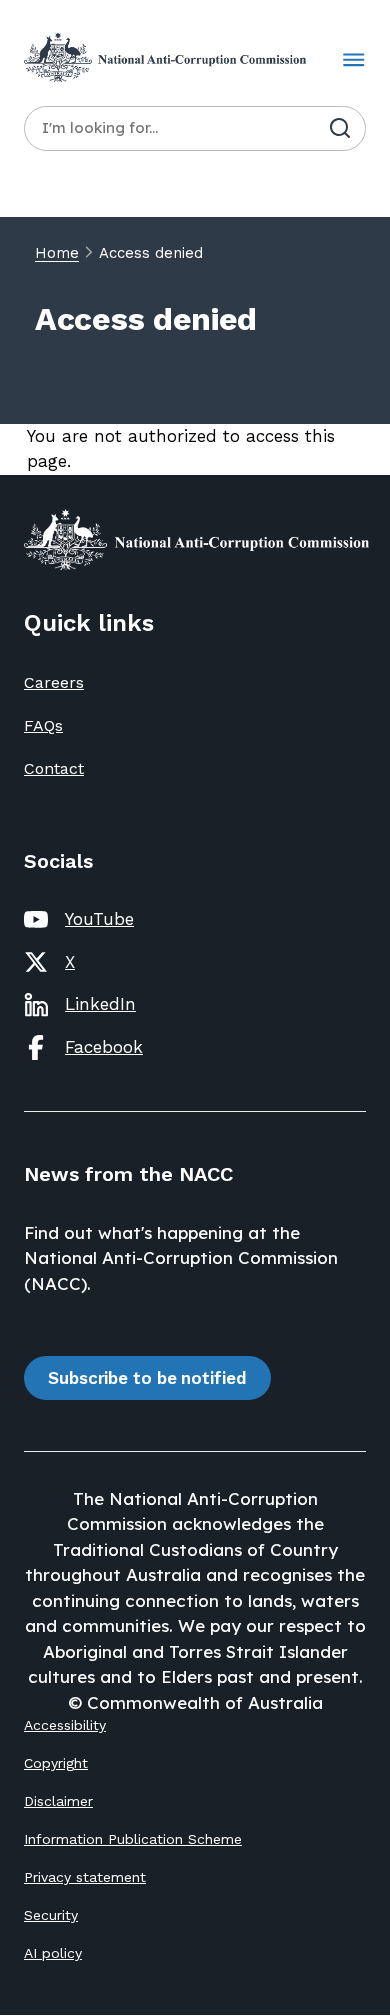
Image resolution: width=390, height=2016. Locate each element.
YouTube (99, 919)
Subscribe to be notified (147, 1378)
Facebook (104, 1047)
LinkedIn (100, 1004)
